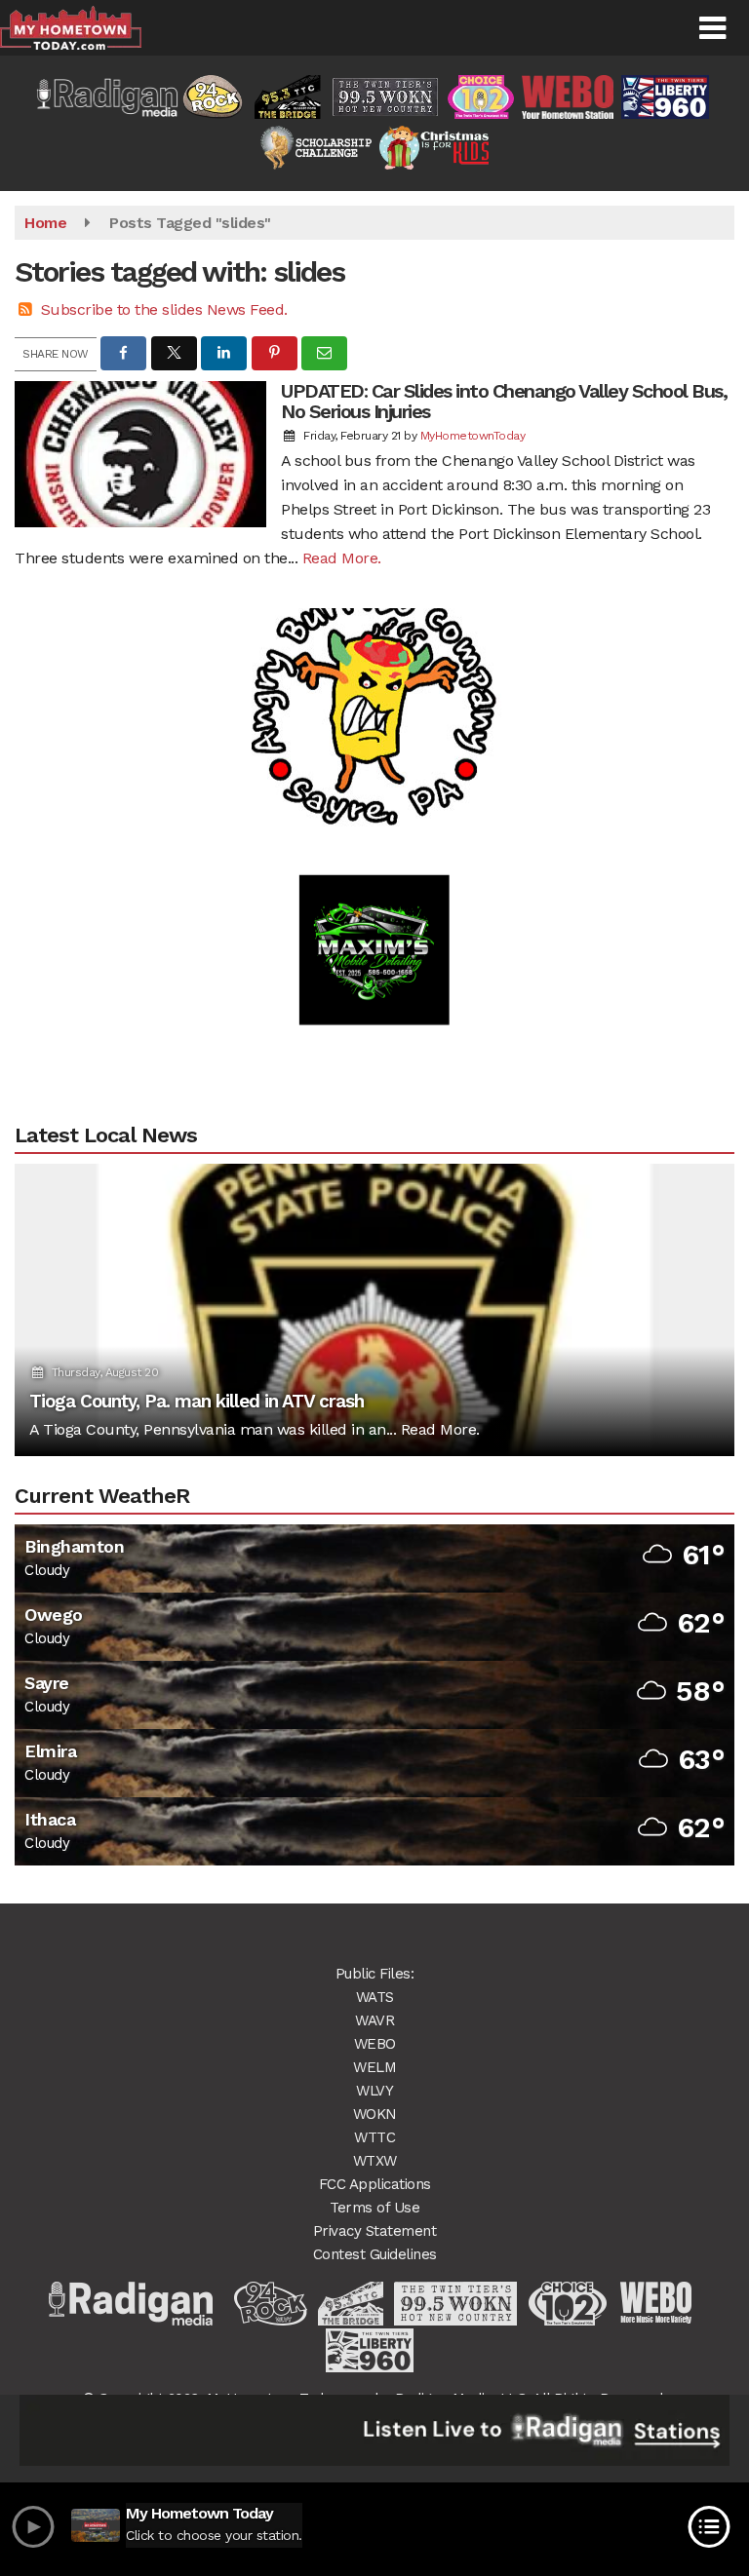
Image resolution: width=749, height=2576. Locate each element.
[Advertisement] (374, 668)
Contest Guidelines (375, 2254)
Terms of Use (374, 2208)
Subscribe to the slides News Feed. (164, 309)
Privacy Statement (375, 2231)
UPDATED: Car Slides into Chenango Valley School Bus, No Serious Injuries (504, 401)
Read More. (342, 558)
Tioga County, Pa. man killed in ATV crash (197, 1401)
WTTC (374, 2137)
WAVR (374, 2020)
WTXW (375, 2161)
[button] (712, 28)
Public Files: (375, 1974)
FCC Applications (375, 2184)
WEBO (375, 2044)
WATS (375, 1997)
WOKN (375, 2114)
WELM (374, 2067)
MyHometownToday (473, 436)
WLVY (374, 2091)
